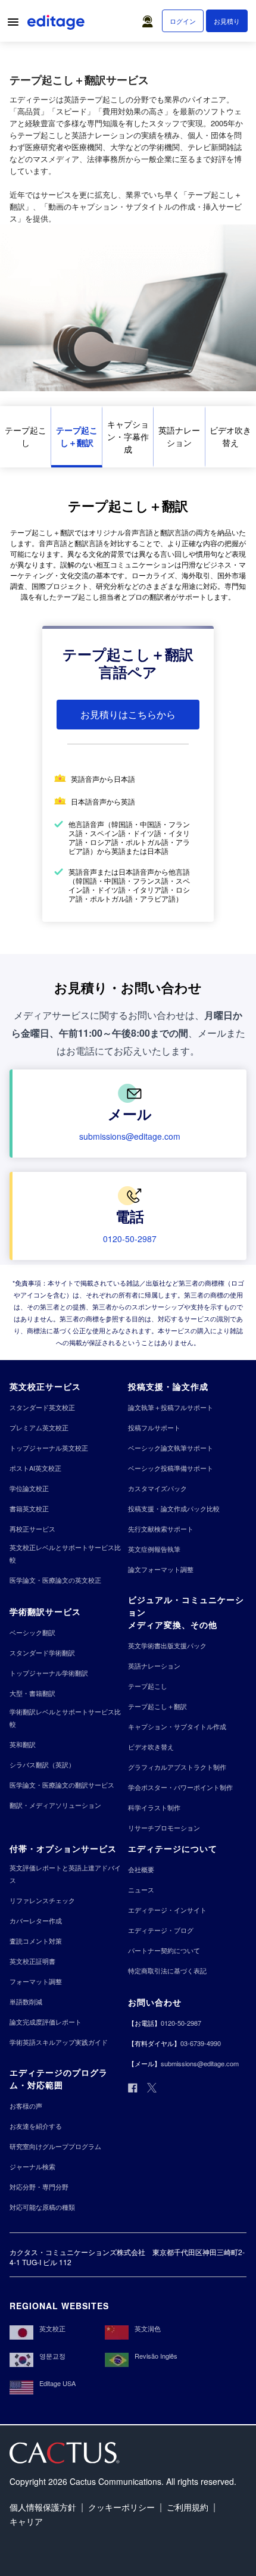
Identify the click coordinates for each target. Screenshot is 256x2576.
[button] (150, 18)
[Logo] (57, 24)
